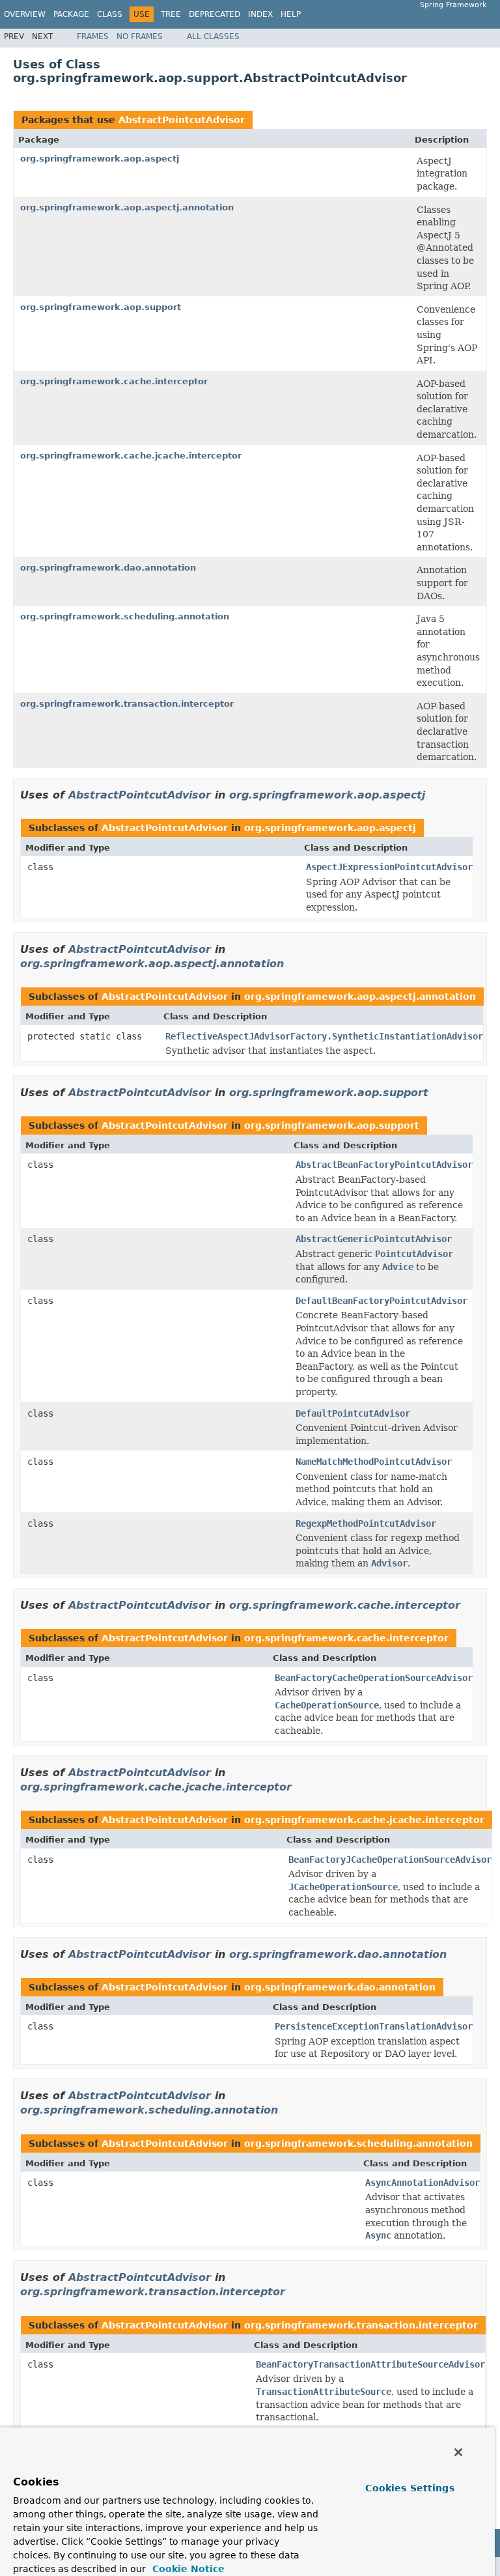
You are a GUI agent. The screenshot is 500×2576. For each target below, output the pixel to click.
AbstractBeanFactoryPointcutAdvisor (384, 1165)
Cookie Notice (187, 2569)
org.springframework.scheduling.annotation (125, 616)
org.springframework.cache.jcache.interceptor (131, 456)
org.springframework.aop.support (101, 307)
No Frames (140, 36)
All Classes (213, 36)
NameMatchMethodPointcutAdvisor (374, 1462)
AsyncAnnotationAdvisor (423, 2183)
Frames (93, 36)
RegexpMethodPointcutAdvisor (366, 1523)
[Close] (458, 2452)
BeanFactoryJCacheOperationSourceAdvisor (390, 1860)
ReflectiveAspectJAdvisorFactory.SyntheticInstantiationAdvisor (324, 1036)
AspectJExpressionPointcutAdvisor (389, 867)
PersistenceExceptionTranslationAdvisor (374, 2026)
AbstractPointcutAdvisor (182, 120)
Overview (25, 14)
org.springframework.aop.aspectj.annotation (127, 207)
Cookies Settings (410, 2488)
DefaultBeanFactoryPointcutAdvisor (382, 1301)
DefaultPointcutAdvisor (353, 1413)
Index (260, 14)
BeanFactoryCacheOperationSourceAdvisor (374, 1678)
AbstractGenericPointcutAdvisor (374, 1239)
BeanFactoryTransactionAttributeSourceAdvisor (370, 2364)
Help (291, 14)
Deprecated (215, 14)
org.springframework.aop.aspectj (100, 159)
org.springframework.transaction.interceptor (127, 704)
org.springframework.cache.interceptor (114, 381)
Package (71, 14)
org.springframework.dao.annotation (108, 568)
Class (110, 14)
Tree (171, 14)
